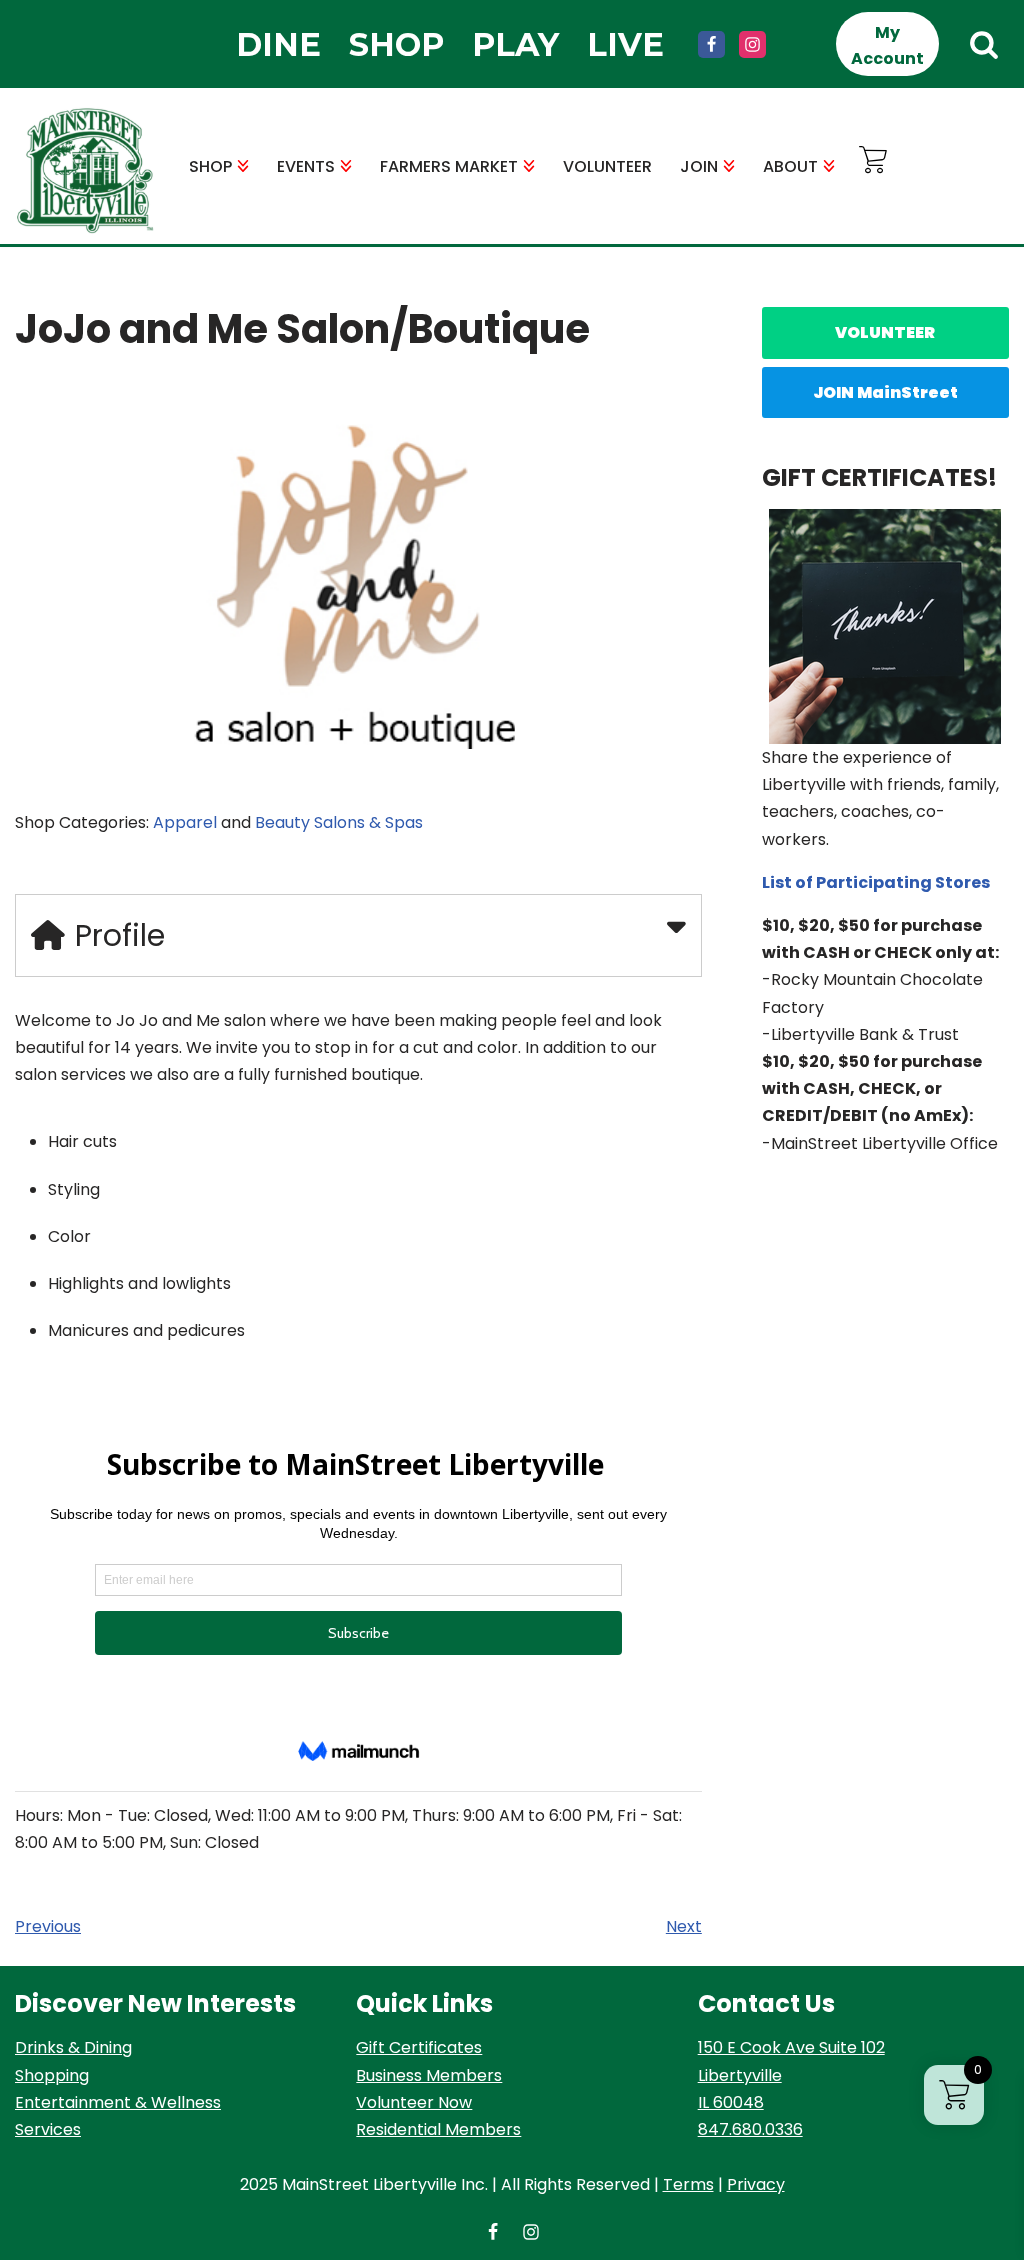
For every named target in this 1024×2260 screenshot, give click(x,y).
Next (684, 1926)
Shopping (52, 2075)
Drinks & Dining (73, 2047)
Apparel (185, 822)
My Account (887, 45)
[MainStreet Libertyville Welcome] (85, 171)
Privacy (756, 2184)
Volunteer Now (414, 2102)
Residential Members (438, 2129)
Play (515, 44)
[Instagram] (752, 44)
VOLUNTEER (607, 166)
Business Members (429, 2075)
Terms (688, 2184)
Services (48, 2129)
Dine (278, 44)
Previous (48, 1926)
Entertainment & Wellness (118, 2102)
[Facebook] (711, 44)
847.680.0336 (750, 2129)
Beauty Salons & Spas (339, 822)
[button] (243, 166)
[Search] (984, 44)
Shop (396, 44)
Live (625, 44)
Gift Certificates (419, 2047)
